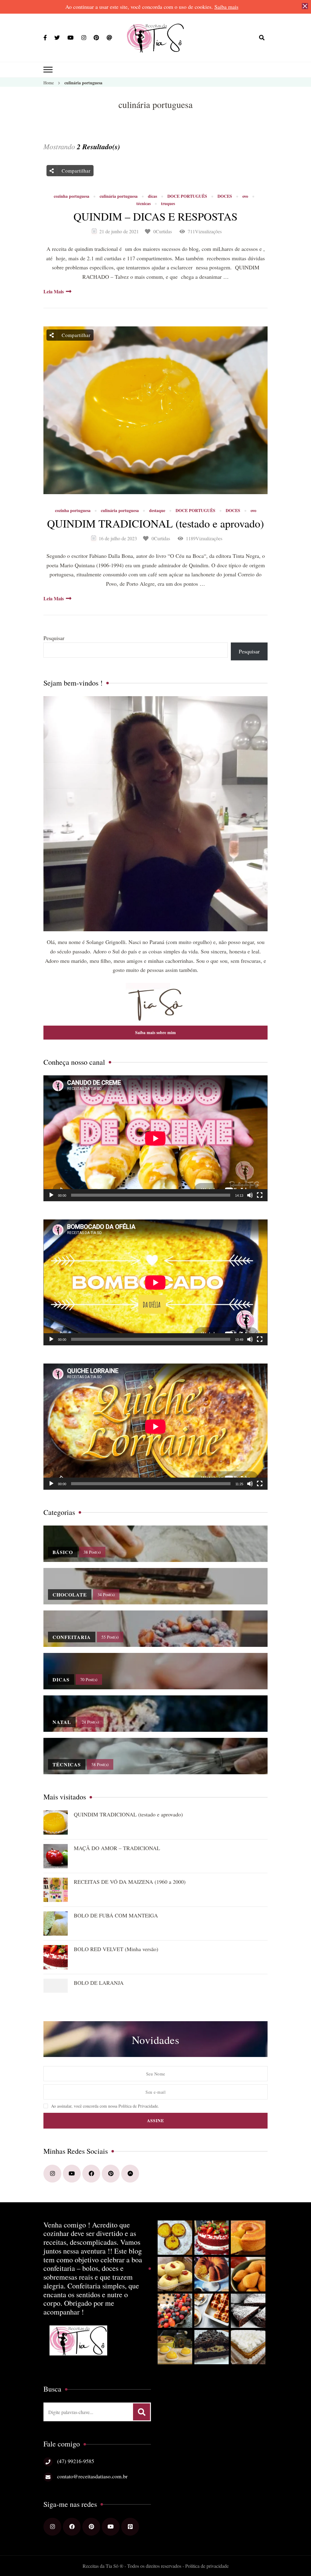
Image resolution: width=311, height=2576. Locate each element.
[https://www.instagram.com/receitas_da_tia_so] (52, 2174)
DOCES (225, 196)
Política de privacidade (207, 2566)
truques (168, 204)
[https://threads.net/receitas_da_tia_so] (130, 2174)
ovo (245, 196)
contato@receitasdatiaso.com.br (92, 2476)
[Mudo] (250, 1195)
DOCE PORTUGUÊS (187, 196)
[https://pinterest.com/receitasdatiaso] (111, 2174)
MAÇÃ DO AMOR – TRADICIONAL (117, 1848)
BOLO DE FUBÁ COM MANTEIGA (116, 1915)
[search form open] (262, 38)
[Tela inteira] (260, 1195)
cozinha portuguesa (72, 196)
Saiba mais (226, 7)
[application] (155, 1138)
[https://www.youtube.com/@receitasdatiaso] (72, 2174)
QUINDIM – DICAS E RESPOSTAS (155, 216)
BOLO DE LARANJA (99, 1983)
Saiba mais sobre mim (155, 1032)
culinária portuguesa (119, 196)
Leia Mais (54, 291)
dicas (152, 196)
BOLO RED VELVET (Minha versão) (116, 1949)
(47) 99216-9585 (76, 2461)
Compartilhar (75, 171)
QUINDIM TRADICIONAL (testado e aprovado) (155, 523)
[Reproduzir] (51, 1195)
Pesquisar (54, 638)
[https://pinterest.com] (91, 2527)
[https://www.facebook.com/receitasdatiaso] (91, 2174)
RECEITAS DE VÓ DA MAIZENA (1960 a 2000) (130, 1882)
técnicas (144, 204)
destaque (157, 511)
